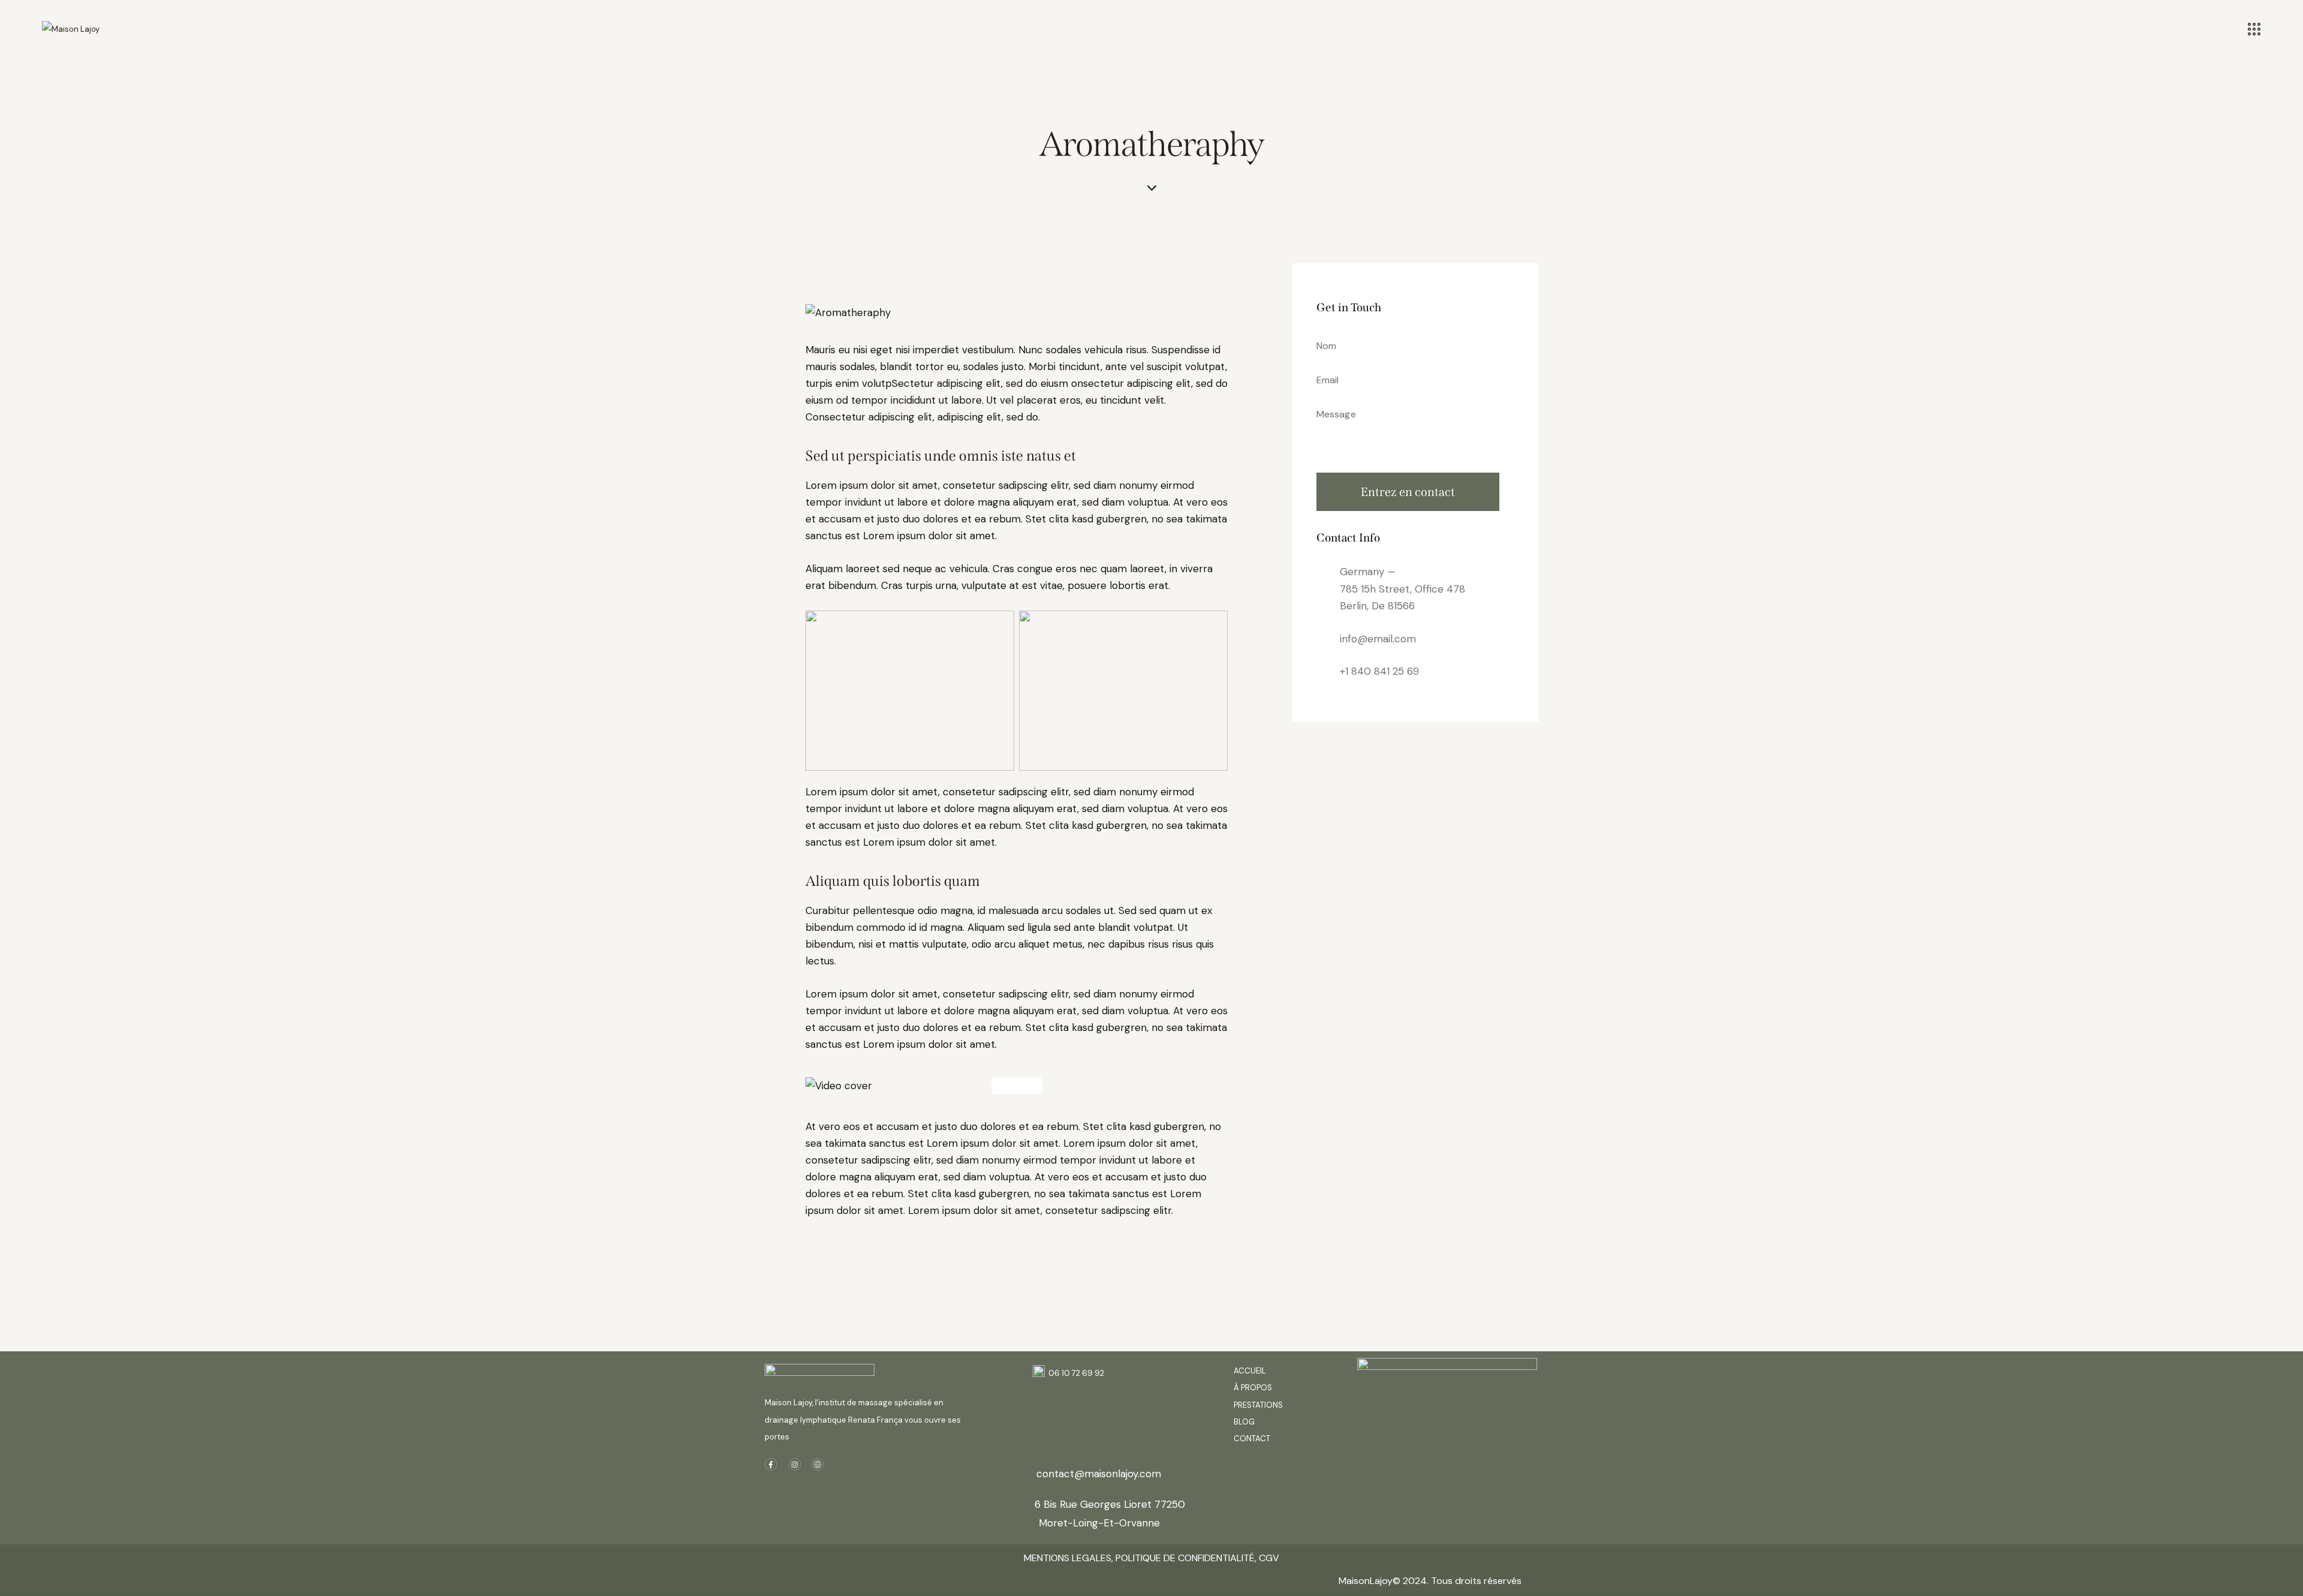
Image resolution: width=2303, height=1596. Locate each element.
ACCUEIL (1250, 1371)
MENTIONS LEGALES (1068, 1558)
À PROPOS (1253, 1388)
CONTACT (1252, 1439)
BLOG (1245, 1422)
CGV (1269, 1558)
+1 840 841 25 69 (1379, 671)
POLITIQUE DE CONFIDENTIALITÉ (1184, 1558)
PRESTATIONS (1258, 1405)
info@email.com (1378, 639)
